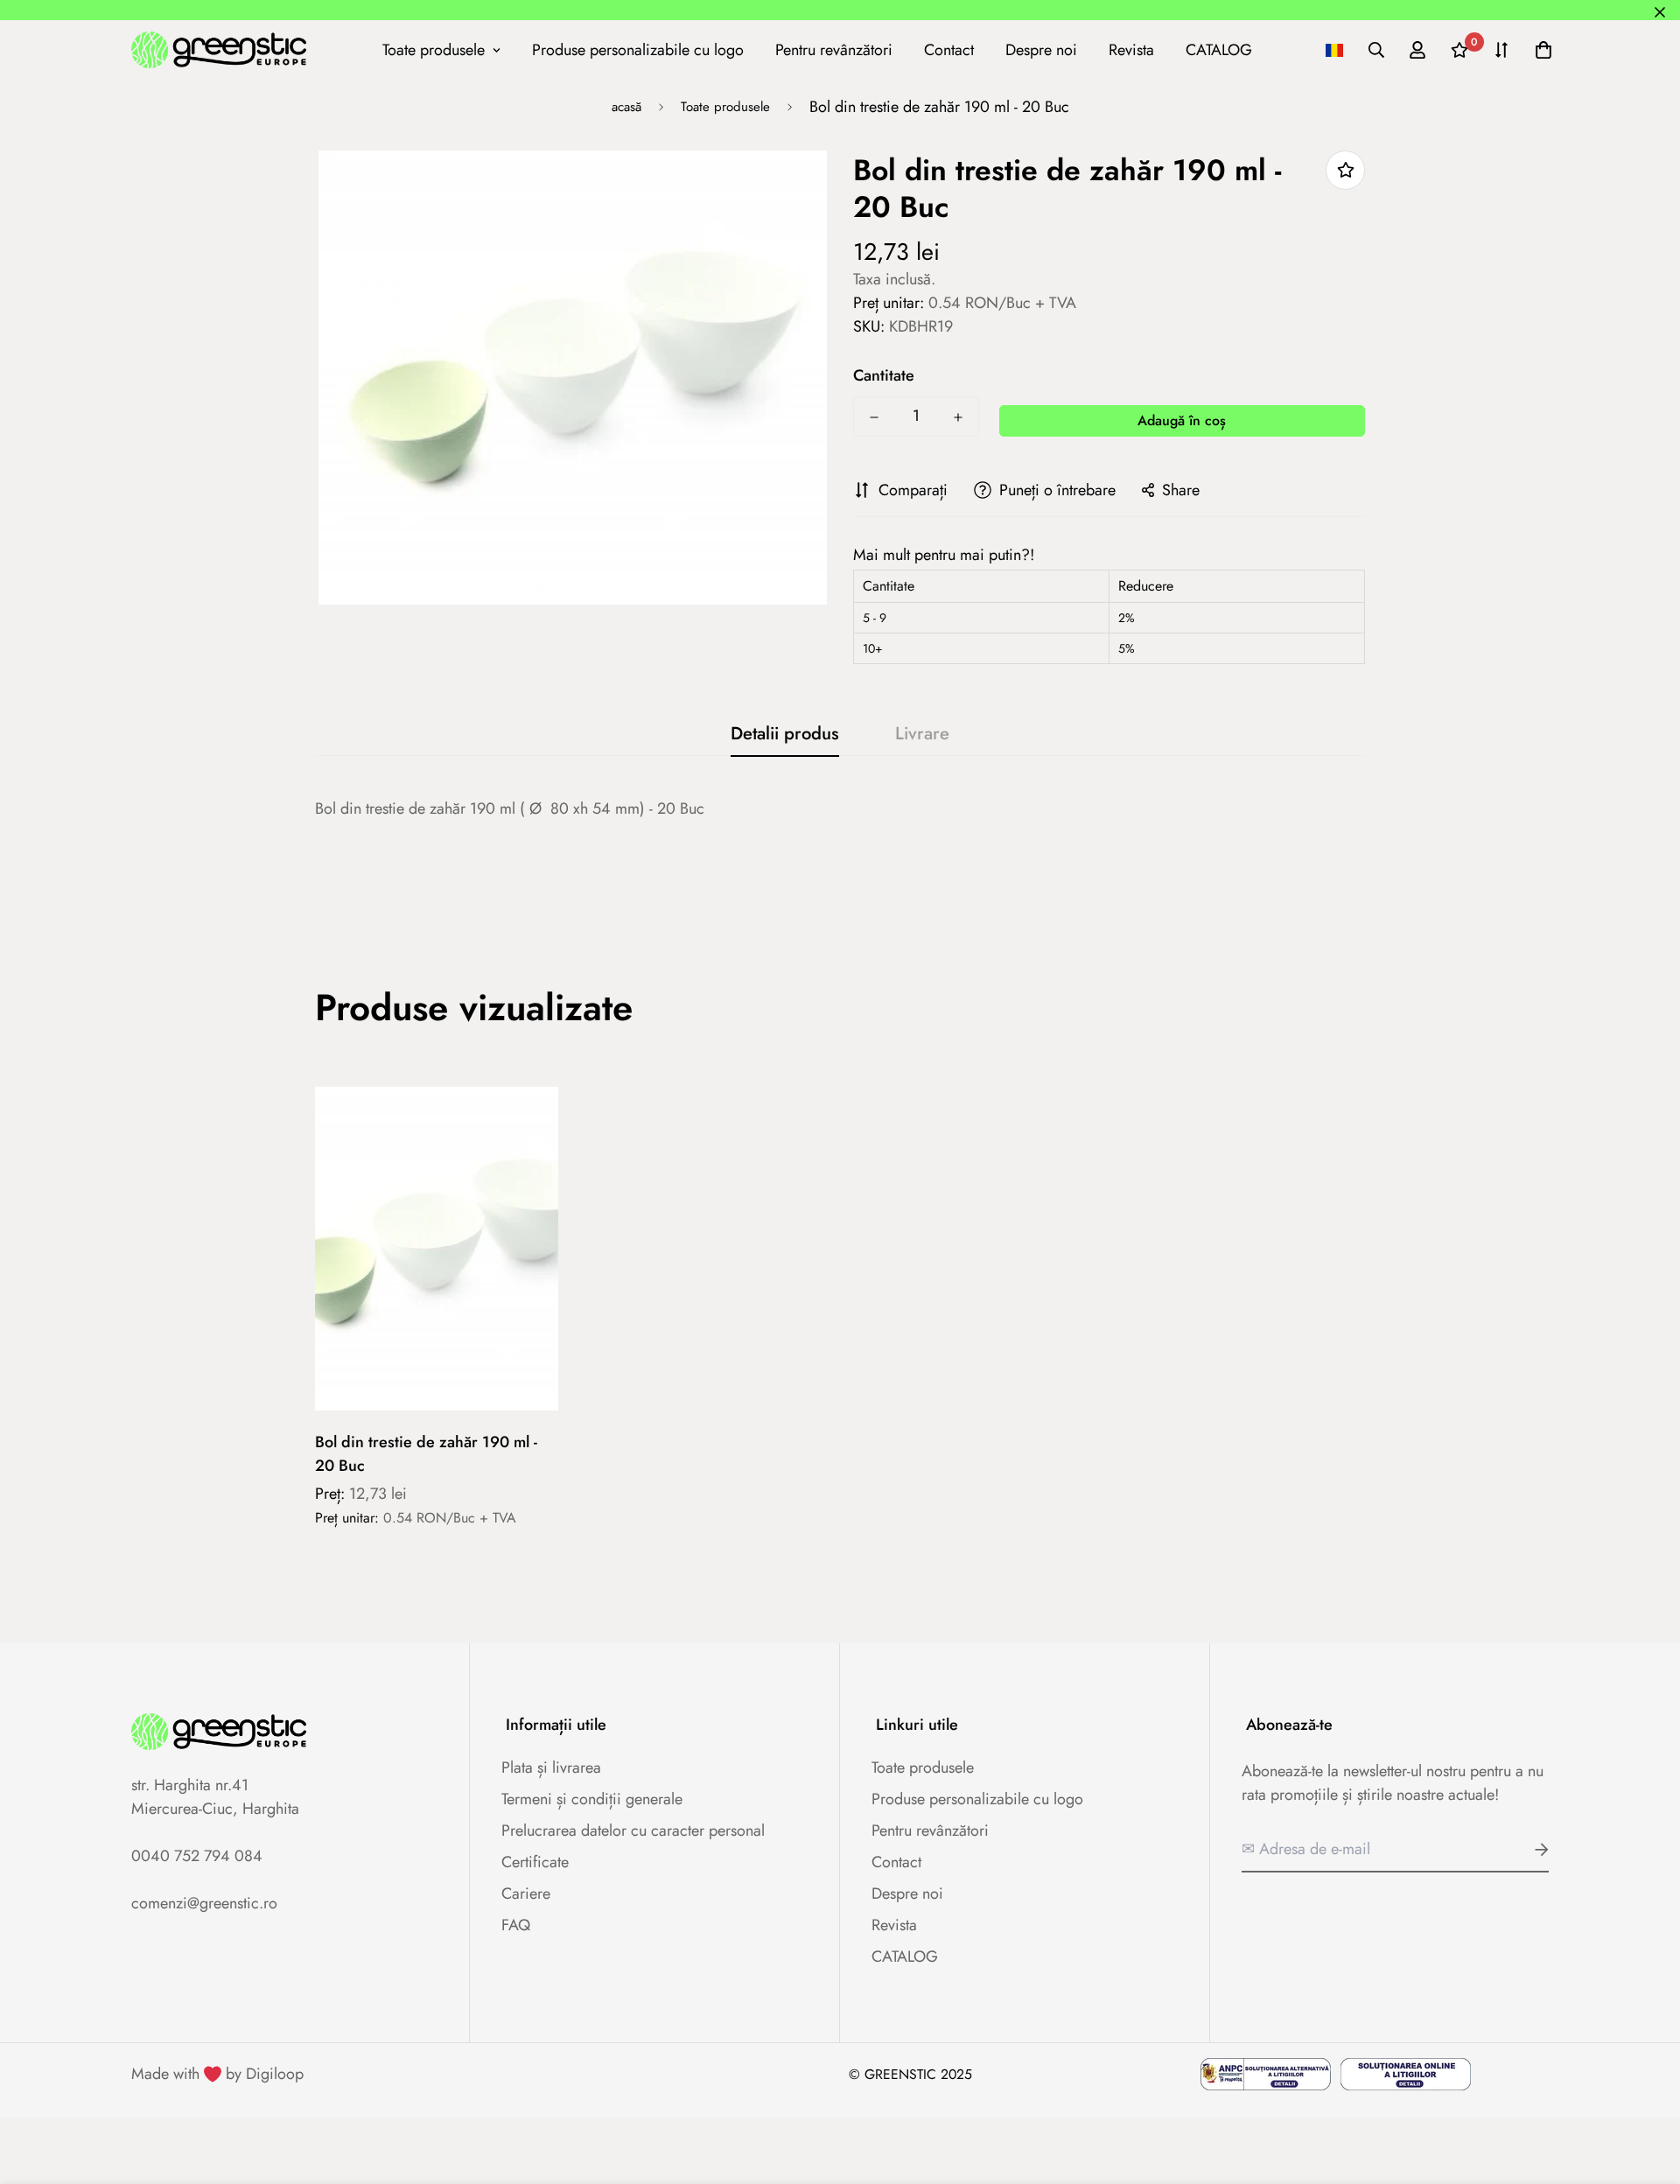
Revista (1131, 49)
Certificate (535, 1862)
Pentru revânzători (834, 49)
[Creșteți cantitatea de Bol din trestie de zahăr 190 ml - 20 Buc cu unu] (958, 417)
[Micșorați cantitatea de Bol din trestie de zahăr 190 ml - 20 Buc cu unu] (874, 417)
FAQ (516, 1925)
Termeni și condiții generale (592, 1799)
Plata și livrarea (551, 1767)
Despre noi (1041, 49)
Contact (949, 49)
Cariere (526, 1893)
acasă (626, 107)
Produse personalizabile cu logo (638, 49)
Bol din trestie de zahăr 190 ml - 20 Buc (426, 1454)
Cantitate (884, 375)
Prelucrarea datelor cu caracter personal (633, 1830)
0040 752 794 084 (197, 1856)
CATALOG (1219, 49)
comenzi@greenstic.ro (204, 1903)
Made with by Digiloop (217, 2074)
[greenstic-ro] (219, 49)
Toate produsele (434, 49)
